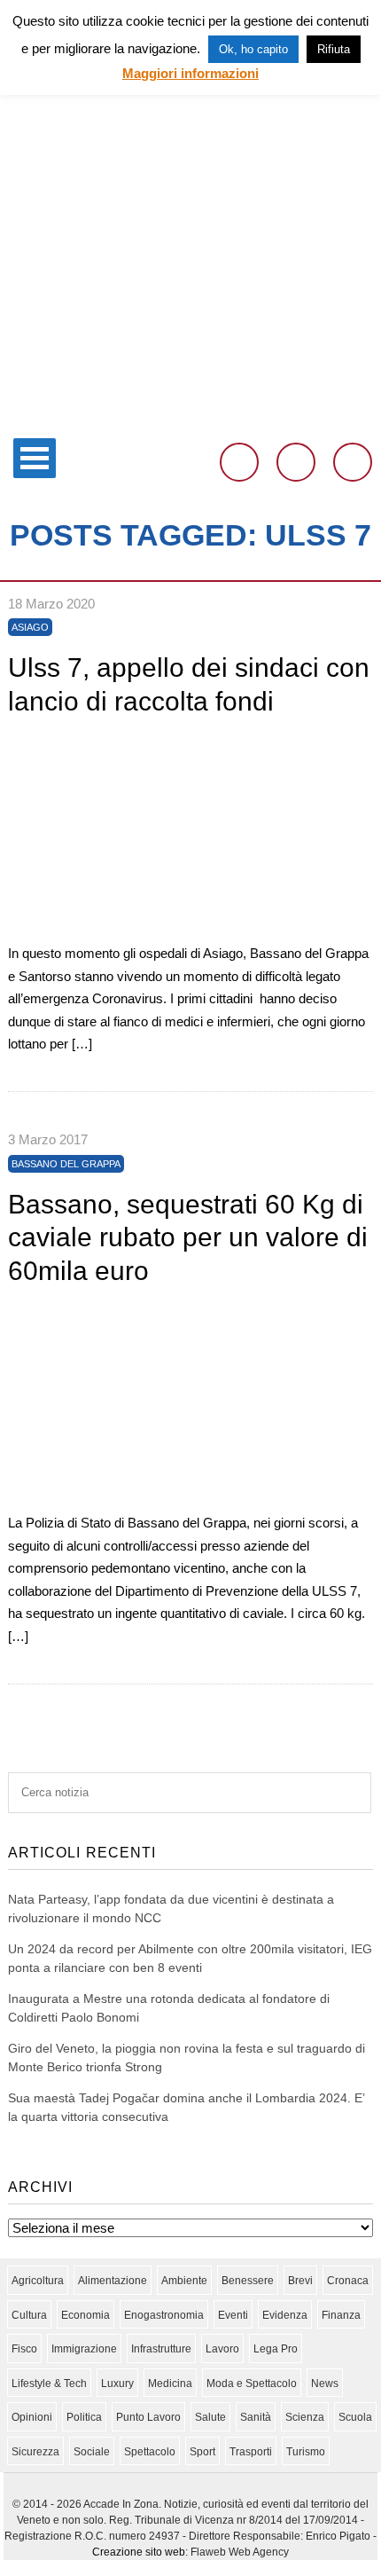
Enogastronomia (164, 2315)
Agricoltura (38, 2281)
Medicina (170, 2384)
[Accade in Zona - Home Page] (190, 418)
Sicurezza (35, 2452)
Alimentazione (113, 2281)
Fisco (24, 2349)
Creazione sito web (139, 2552)
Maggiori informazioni (190, 73)
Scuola (355, 2417)
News (325, 2384)
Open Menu (35, 458)
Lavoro (222, 2349)
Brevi (300, 2281)
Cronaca (348, 2281)
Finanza (341, 2315)
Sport (202, 2452)
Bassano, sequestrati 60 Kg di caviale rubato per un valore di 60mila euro (188, 1237)
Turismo (306, 2452)
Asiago (30, 627)
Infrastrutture (161, 2349)
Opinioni (32, 2417)
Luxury (117, 2384)
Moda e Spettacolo (252, 2384)
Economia (86, 2315)
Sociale (92, 2452)
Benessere (248, 2281)
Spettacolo (150, 2452)
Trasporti (251, 2452)
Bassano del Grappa (66, 1164)
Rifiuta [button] (334, 49)
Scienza (305, 2417)
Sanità (256, 2417)
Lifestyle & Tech (49, 2384)
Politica (84, 2417)
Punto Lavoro (148, 2417)
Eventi (233, 2315)
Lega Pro (276, 2349)
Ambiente (184, 2281)
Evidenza (285, 2315)
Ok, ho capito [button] (253, 49)
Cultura (29, 2315)
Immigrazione (84, 2349)
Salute (210, 2417)
